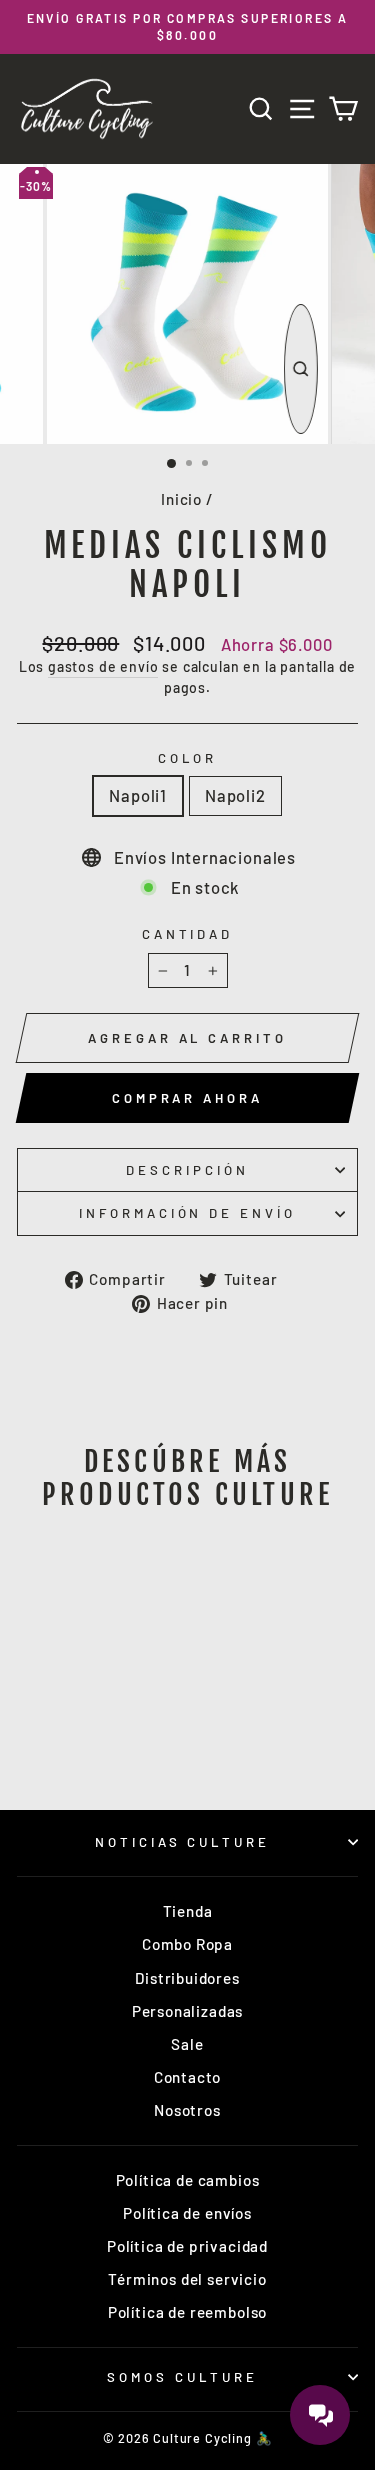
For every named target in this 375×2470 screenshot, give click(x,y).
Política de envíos (187, 2213)
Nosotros (187, 2110)
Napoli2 (235, 795)
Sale (187, 2044)
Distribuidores (187, 1978)
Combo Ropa (187, 1944)
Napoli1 (138, 795)
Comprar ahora (187, 1098)
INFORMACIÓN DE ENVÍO (188, 1213)
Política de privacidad (187, 2246)
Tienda (188, 1911)
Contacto (188, 2077)
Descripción (187, 1170)
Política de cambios (188, 2180)
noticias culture (183, 1842)
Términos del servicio (187, 2279)
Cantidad (188, 934)
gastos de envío (103, 666)
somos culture (182, 2377)
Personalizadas (188, 2011)
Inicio (181, 499)
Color (188, 758)
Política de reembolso (187, 2312)
